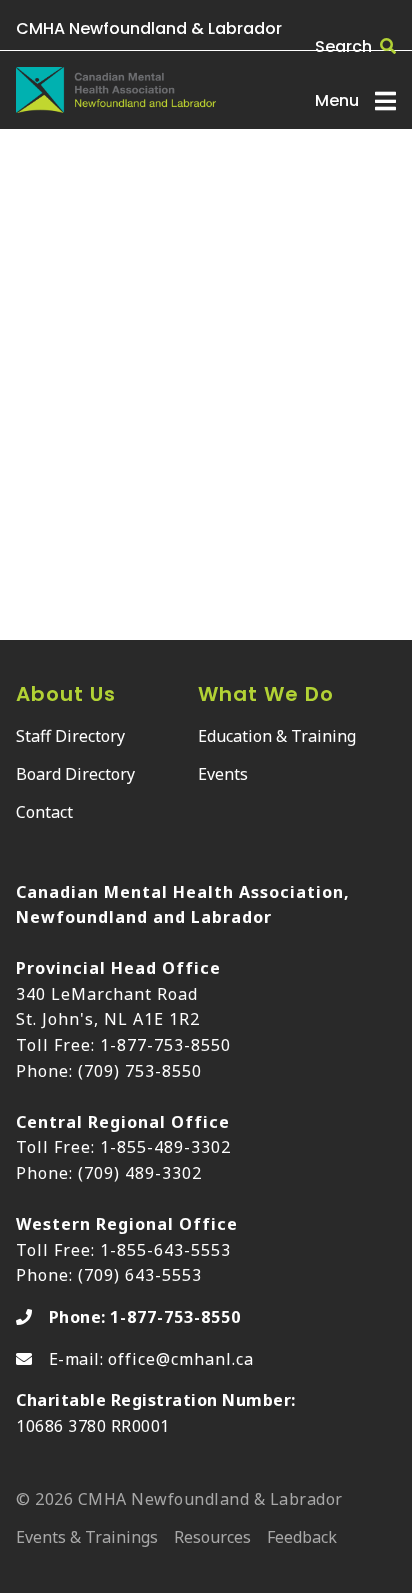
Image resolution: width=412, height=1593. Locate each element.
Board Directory (75, 774)
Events (223, 774)
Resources (212, 1538)
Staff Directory (70, 736)
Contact (44, 812)
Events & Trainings (87, 1538)
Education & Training (277, 736)
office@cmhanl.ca (181, 1359)
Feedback (302, 1538)
